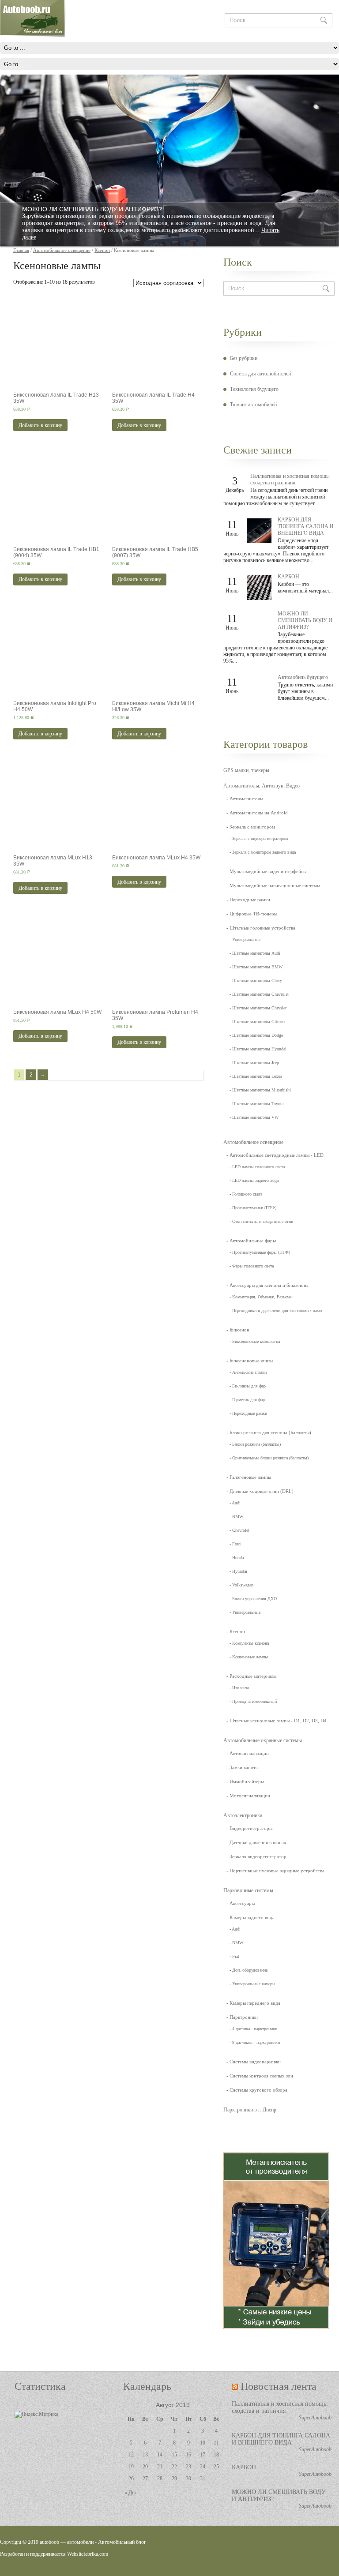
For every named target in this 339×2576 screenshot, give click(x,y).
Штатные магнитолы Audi (256, 953)
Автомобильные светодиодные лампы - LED (277, 1155)
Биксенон (239, 1330)
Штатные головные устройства (262, 928)
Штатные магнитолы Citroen (258, 1022)
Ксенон (237, 1631)
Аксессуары (242, 1903)
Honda (238, 1558)
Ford (236, 1544)
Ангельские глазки (249, 1372)
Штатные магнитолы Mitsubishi (262, 1090)
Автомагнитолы (246, 799)
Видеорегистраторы (251, 1828)
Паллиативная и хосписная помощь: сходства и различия (290, 479)
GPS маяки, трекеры (246, 770)
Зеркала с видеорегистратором (260, 838)
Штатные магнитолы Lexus (257, 1076)
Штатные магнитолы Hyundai (259, 1049)
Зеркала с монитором (252, 827)
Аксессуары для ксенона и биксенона (269, 1285)
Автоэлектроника (243, 1815)
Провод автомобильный (254, 1701)
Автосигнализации (249, 1753)
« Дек (131, 2493)
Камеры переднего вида (255, 2003)
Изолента (241, 1688)
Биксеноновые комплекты (256, 1341)
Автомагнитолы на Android (259, 813)
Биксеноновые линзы (251, 1361)
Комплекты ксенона (250, 1643)
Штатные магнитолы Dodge (258, 1035)
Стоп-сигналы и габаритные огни (263, 1221)
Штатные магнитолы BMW (257, 967)
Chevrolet (241, 1530)
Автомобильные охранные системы (263, 1740)
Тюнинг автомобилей (253, 405)
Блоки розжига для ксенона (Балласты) (270, 1432)
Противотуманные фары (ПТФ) (261, 1252)
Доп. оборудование (250, 1970)
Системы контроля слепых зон (261, 2076)
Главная (21, 250)
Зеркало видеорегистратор (258, 1856)
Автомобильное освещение (253, 1142)
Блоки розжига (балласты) (256, 1444)
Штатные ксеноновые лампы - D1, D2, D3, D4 (278, 1721)
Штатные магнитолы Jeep (256, 1063)
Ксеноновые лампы (250, 1657)
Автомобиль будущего (303, 677)
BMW (238, 1517)
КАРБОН (288, 577)
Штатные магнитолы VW (255, 1117)
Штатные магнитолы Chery (257, 981)
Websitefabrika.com (88, 2554)
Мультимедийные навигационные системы (275, 885)
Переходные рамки (250, 900)
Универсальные (246, 939)
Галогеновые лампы (250, 1477)
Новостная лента (279, 2386)
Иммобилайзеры (247, 1781)
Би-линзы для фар (249, 1386)
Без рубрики (244, 358)
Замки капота (244, 1767)
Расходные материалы (253, 1676)
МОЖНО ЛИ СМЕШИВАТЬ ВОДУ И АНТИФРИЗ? (92, 209)
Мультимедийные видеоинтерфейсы (268, 871)
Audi (236, 1503)
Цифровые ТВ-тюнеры (253, 914)
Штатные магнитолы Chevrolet (260, 994)
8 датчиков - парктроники (256, 2042)
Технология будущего (254, 389)
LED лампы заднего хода (255, 1180)
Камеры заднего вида (252, 1917)
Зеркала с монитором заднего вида (264, 852)
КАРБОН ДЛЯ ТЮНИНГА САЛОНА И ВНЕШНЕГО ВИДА (306, 526)
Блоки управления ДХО (254, 1599)
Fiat (236, 1956)
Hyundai (240, 1571)
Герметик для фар (249, 1400)
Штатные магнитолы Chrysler (259, 1008)
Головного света (247, 1194)
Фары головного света (253, 1266)
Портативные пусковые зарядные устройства (277, 1871)
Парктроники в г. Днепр (250, 2110)
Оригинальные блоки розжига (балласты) (270, 1458)
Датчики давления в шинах (258, 1842)
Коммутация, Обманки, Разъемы (262, 1297)
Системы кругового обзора (258, 2090)
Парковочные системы (248, 1890)
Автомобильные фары (253, 1241)
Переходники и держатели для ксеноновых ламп (277, 1310)
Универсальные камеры (254, 1984)
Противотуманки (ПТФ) (254, 1208)
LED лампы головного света (258, 1167)
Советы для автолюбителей (260, 374)
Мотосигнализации (250, 1796)
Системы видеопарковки (255, 2062)
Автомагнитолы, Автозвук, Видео (262, 786)
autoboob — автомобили (67, 2542)
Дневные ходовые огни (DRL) (262, 1491)
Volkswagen (243, 1585)
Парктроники (244, 2017)
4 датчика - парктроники (255, 2029)
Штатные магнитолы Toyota (258, 1104)
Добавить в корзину (40, 425)
